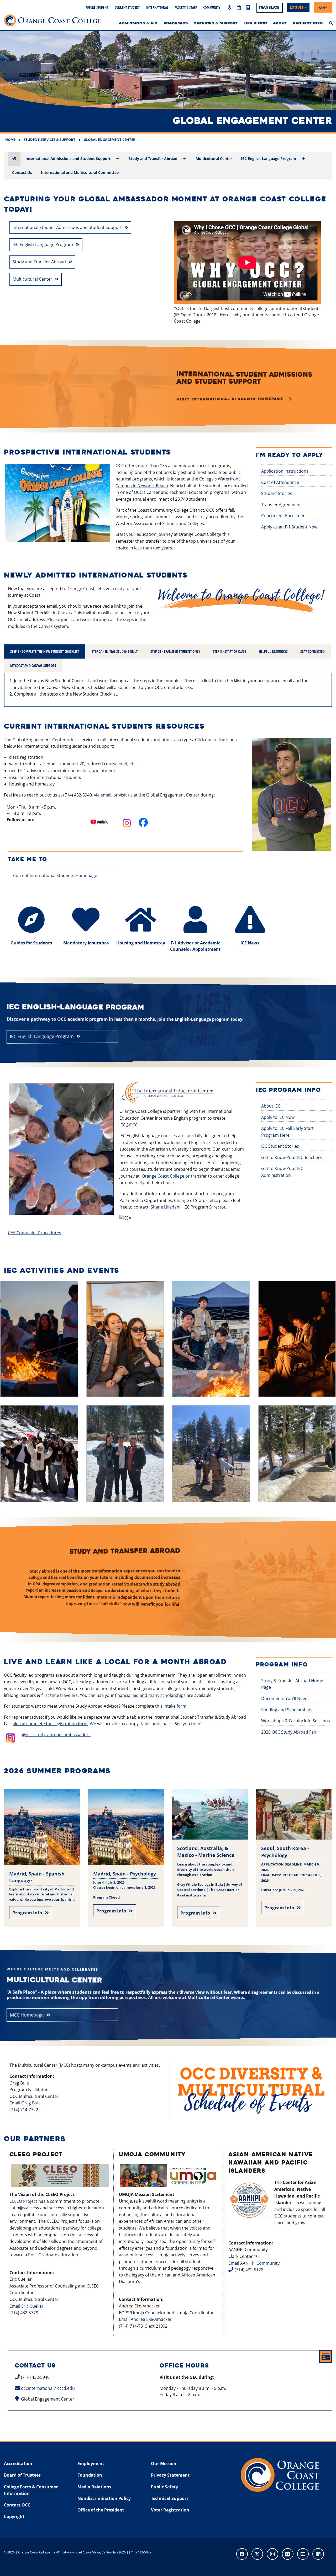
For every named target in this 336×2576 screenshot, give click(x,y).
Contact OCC (17, 2505)
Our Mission (164, 2463)
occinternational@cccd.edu (48, 2388)
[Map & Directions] (230, 8)
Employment (91, 2463)
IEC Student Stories (280, 1146)
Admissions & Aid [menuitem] (138, 23)
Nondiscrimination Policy (104, 2498)
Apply (323, 7)
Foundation (90, 2475)
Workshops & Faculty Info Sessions (296, 1721)
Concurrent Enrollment (284, 516)
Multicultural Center (214, 159)
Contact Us (22, 172)
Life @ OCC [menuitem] (255, 23)
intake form (175, 1706)
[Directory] (248, 8)
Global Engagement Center (109, 140)
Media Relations (94, 2487)
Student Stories (277, 493)
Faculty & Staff (186, 7)
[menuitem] (331, 23)
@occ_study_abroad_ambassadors (56, 1735)
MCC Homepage (27, 2015)
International (157, 7)
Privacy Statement (170, 2475)
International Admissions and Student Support (68, 159)
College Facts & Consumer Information (31, 2490)
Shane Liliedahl (166, 1207)
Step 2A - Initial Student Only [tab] (115, 651)
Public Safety (164, 2487)
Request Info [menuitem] (308, 23)
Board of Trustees (22, 2475)
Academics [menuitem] (176, 23)
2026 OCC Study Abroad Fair (289, 1732)
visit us (126, 795)
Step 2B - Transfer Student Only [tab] (175, 651)
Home (10, 140)
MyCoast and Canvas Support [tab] (33, 666)
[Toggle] (118, 159)
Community (212, 7)
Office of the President (101, 2510)
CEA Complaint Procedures (35, 1233)
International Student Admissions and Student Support (67, 227)
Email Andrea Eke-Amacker (145, 2319)
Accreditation (18, 2463)
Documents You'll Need (284, 1698)
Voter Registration (170, 2510)
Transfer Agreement (281, 505)
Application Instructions (285, 471)
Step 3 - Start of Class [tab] (230, 651)
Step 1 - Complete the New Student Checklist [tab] (45, 651)
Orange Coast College (163, 1176)
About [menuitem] (280, 23)
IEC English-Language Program (269, 159)
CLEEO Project (23, 2201)
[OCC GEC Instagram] (125, 824)
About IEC (271, 1106)
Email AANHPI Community (254, 2263)
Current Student (127, 7)
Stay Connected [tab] (313, 651)
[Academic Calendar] (239, 8)
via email (103, 795)
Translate (269, 7)
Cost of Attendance (280, 482)
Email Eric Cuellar (27, 2306)
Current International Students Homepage (55, 875)
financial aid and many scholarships (150, 1695)
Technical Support (170, 2498)
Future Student (97, 7)
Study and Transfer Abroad (153, 159)
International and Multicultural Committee (80, 172)
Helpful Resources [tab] (273, 651)
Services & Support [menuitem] (216, 23)
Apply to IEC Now (278, 1117)
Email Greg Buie (25, 2103)
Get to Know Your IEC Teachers (292, 1157)
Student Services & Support (49, 140)
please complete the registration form (50, 1724)
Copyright (14, 2516)
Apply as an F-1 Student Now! (290, 527)
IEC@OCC (128, 1125)
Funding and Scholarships (287, 1710)
